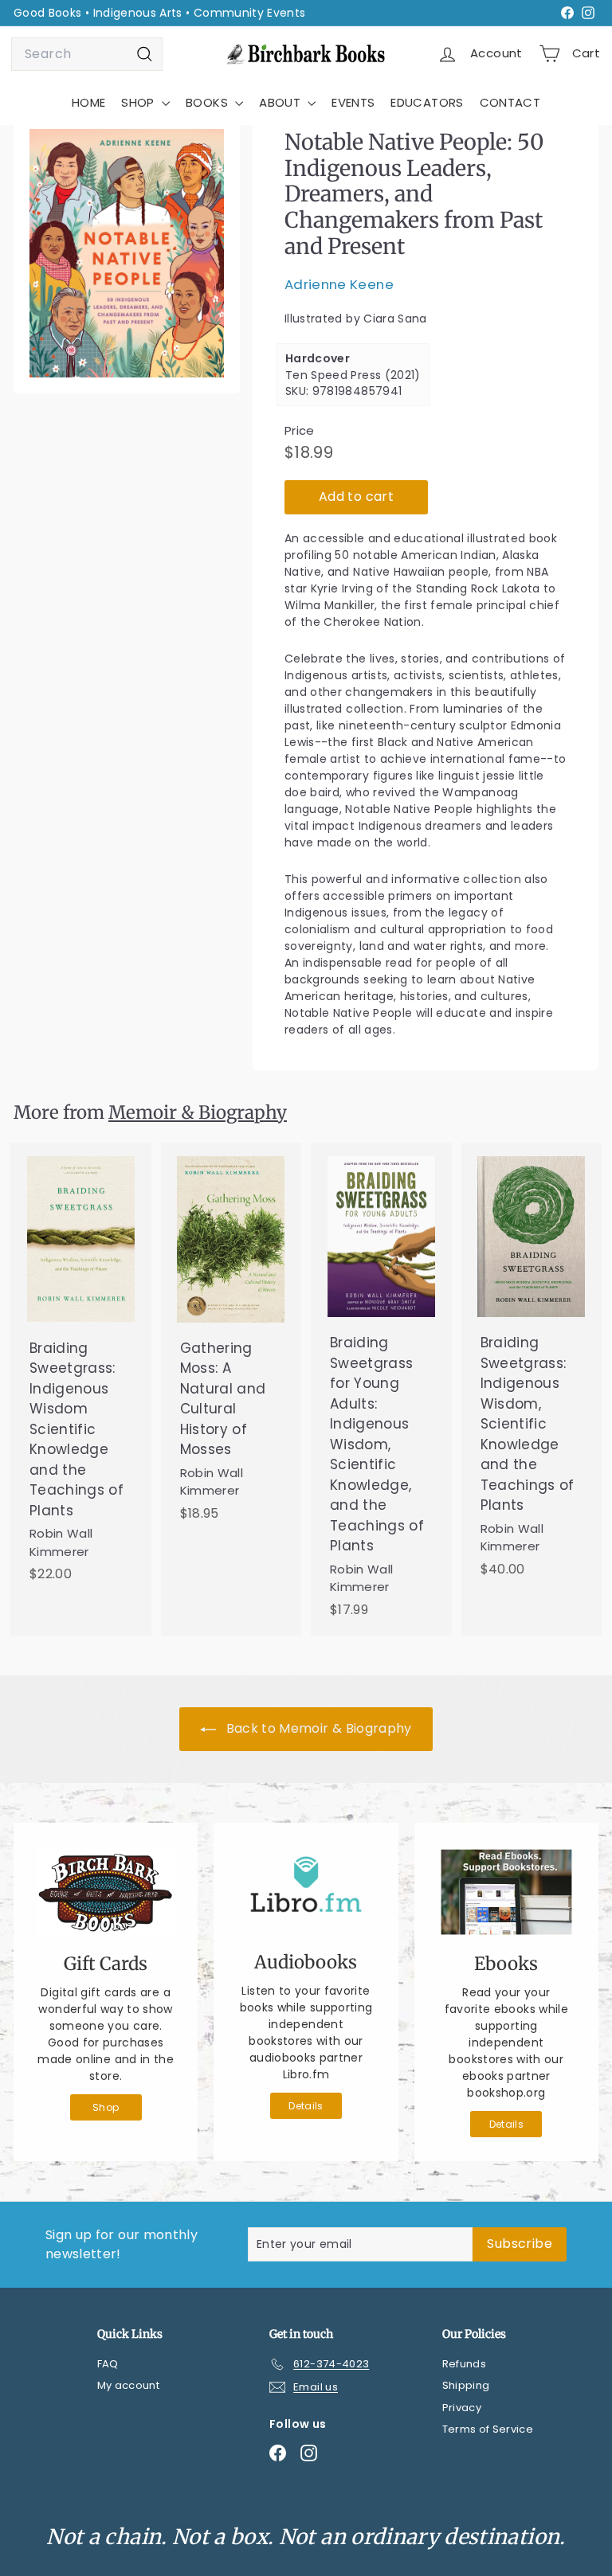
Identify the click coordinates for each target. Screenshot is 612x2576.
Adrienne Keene (339, 284)
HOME (88, 102)
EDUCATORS (427, 102)
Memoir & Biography (198, 1112)
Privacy (462, 2408)
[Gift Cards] (106, 1892)
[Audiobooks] (306, 1891)
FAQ (108, 2364)
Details (306, 2106)
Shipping (466, 2385)
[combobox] (87, 54)
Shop (106, 2107)
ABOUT (281, 102)
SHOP (139, 102)
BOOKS (208, 102)
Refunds (464, 2364)
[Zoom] (127, 253)
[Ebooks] (506, 1892)
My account (129, 2385)
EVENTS (353, 102)
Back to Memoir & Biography (317, 1728)
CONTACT (510, 102)
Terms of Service (488, 2429)
